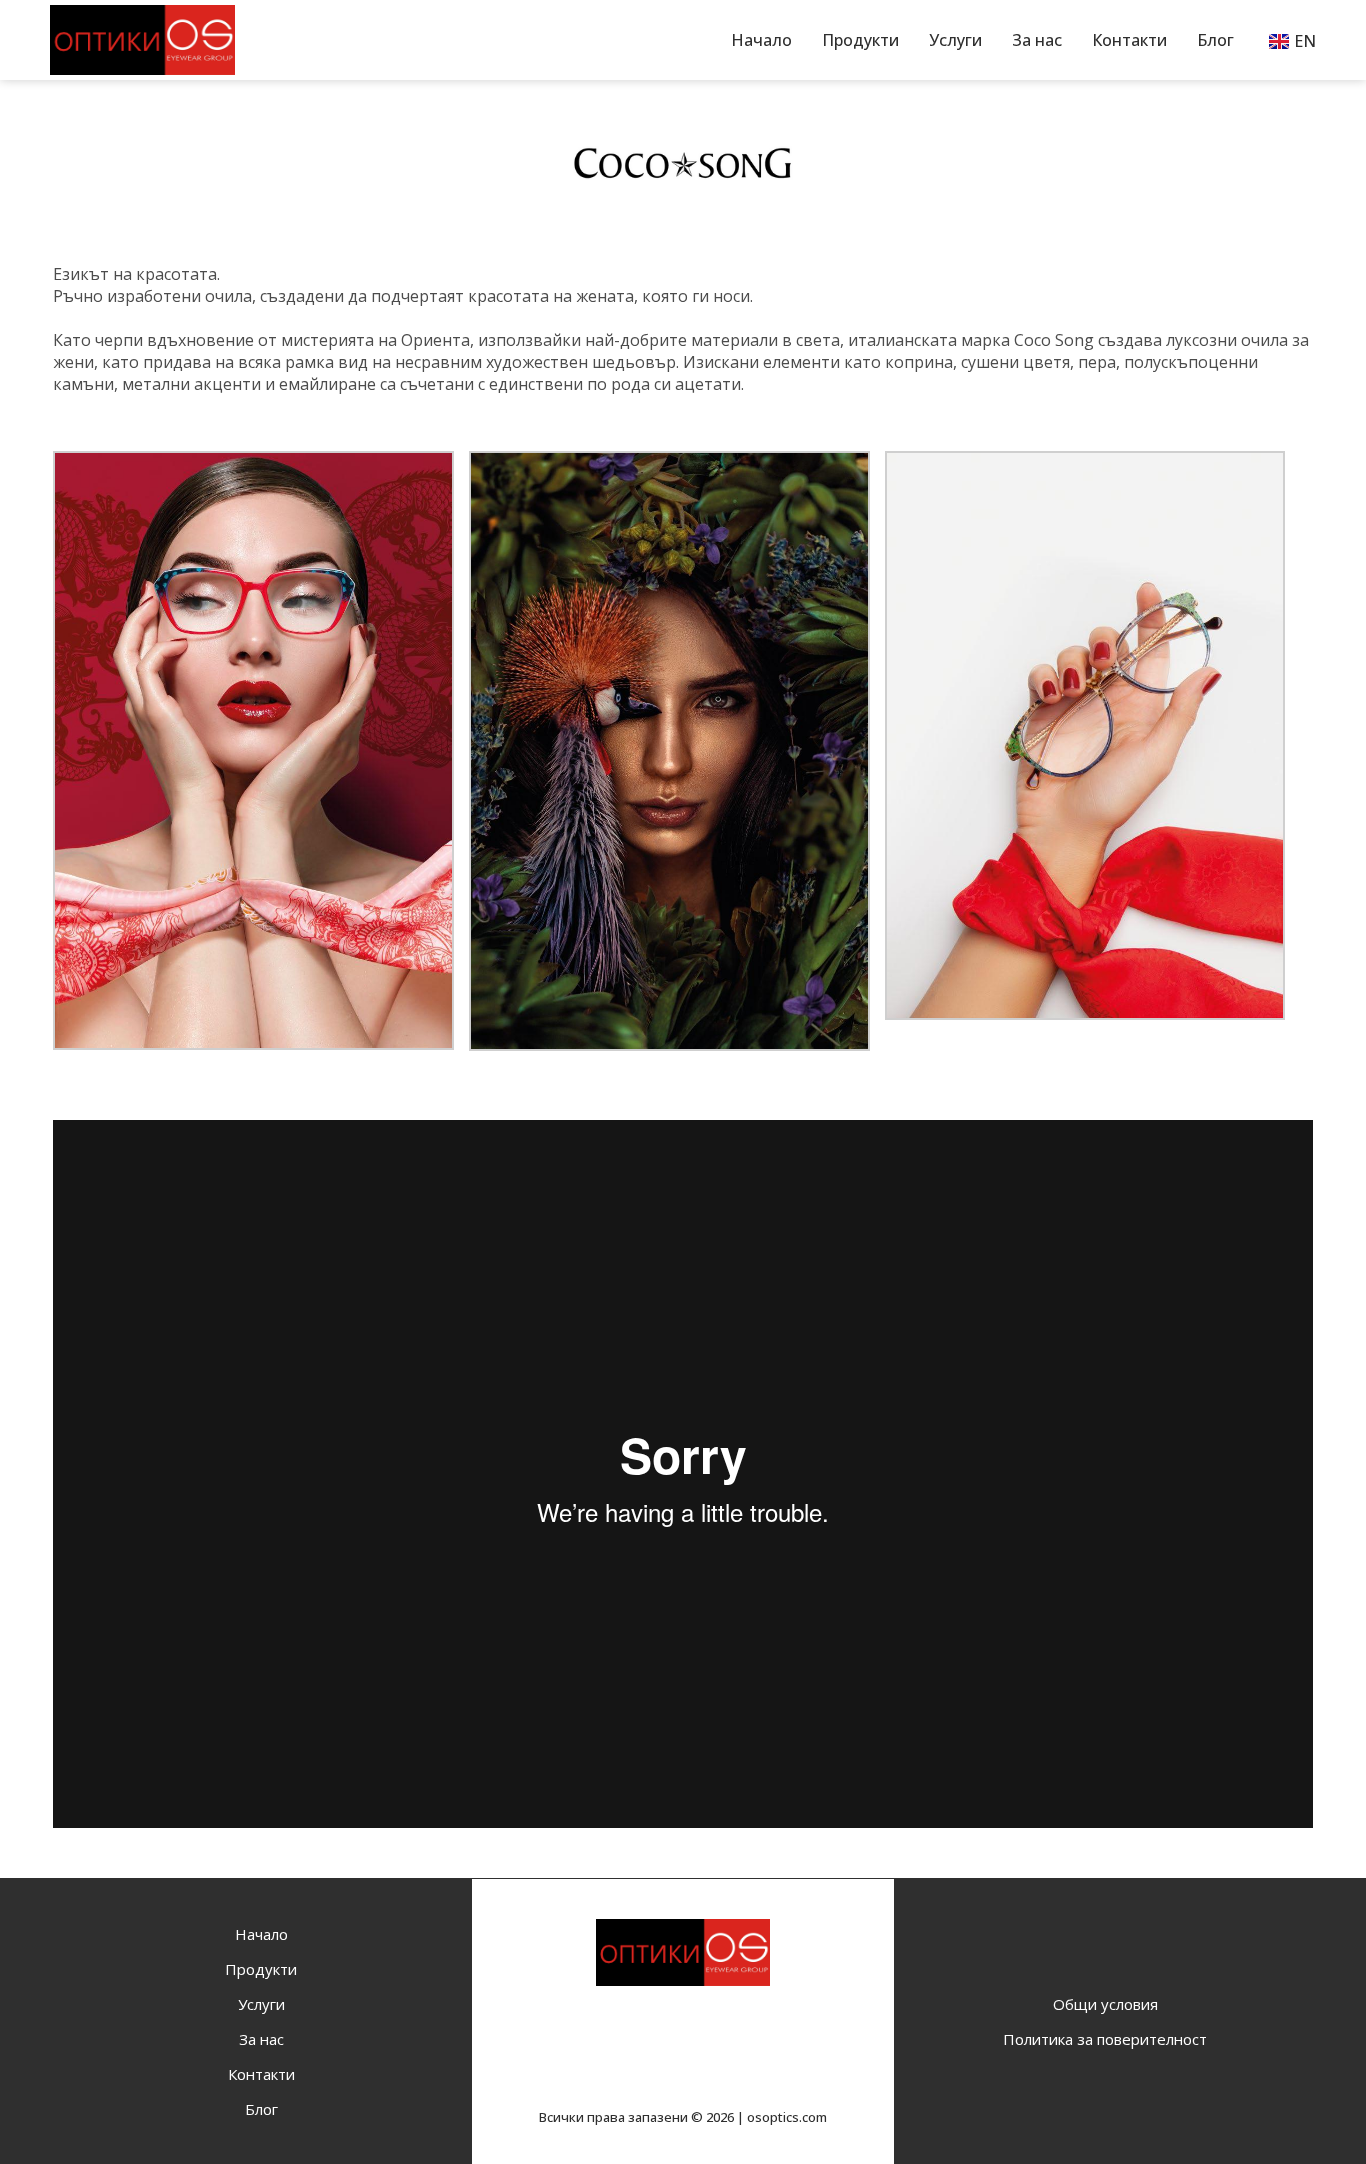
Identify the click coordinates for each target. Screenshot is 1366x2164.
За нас (1037, 40)
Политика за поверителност (1105, 2039)
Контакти (1129, 40)
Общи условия (1105, 2004)
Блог (1215, 40)
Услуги (955, 40)
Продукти (860, 40)
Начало (761, 40)
